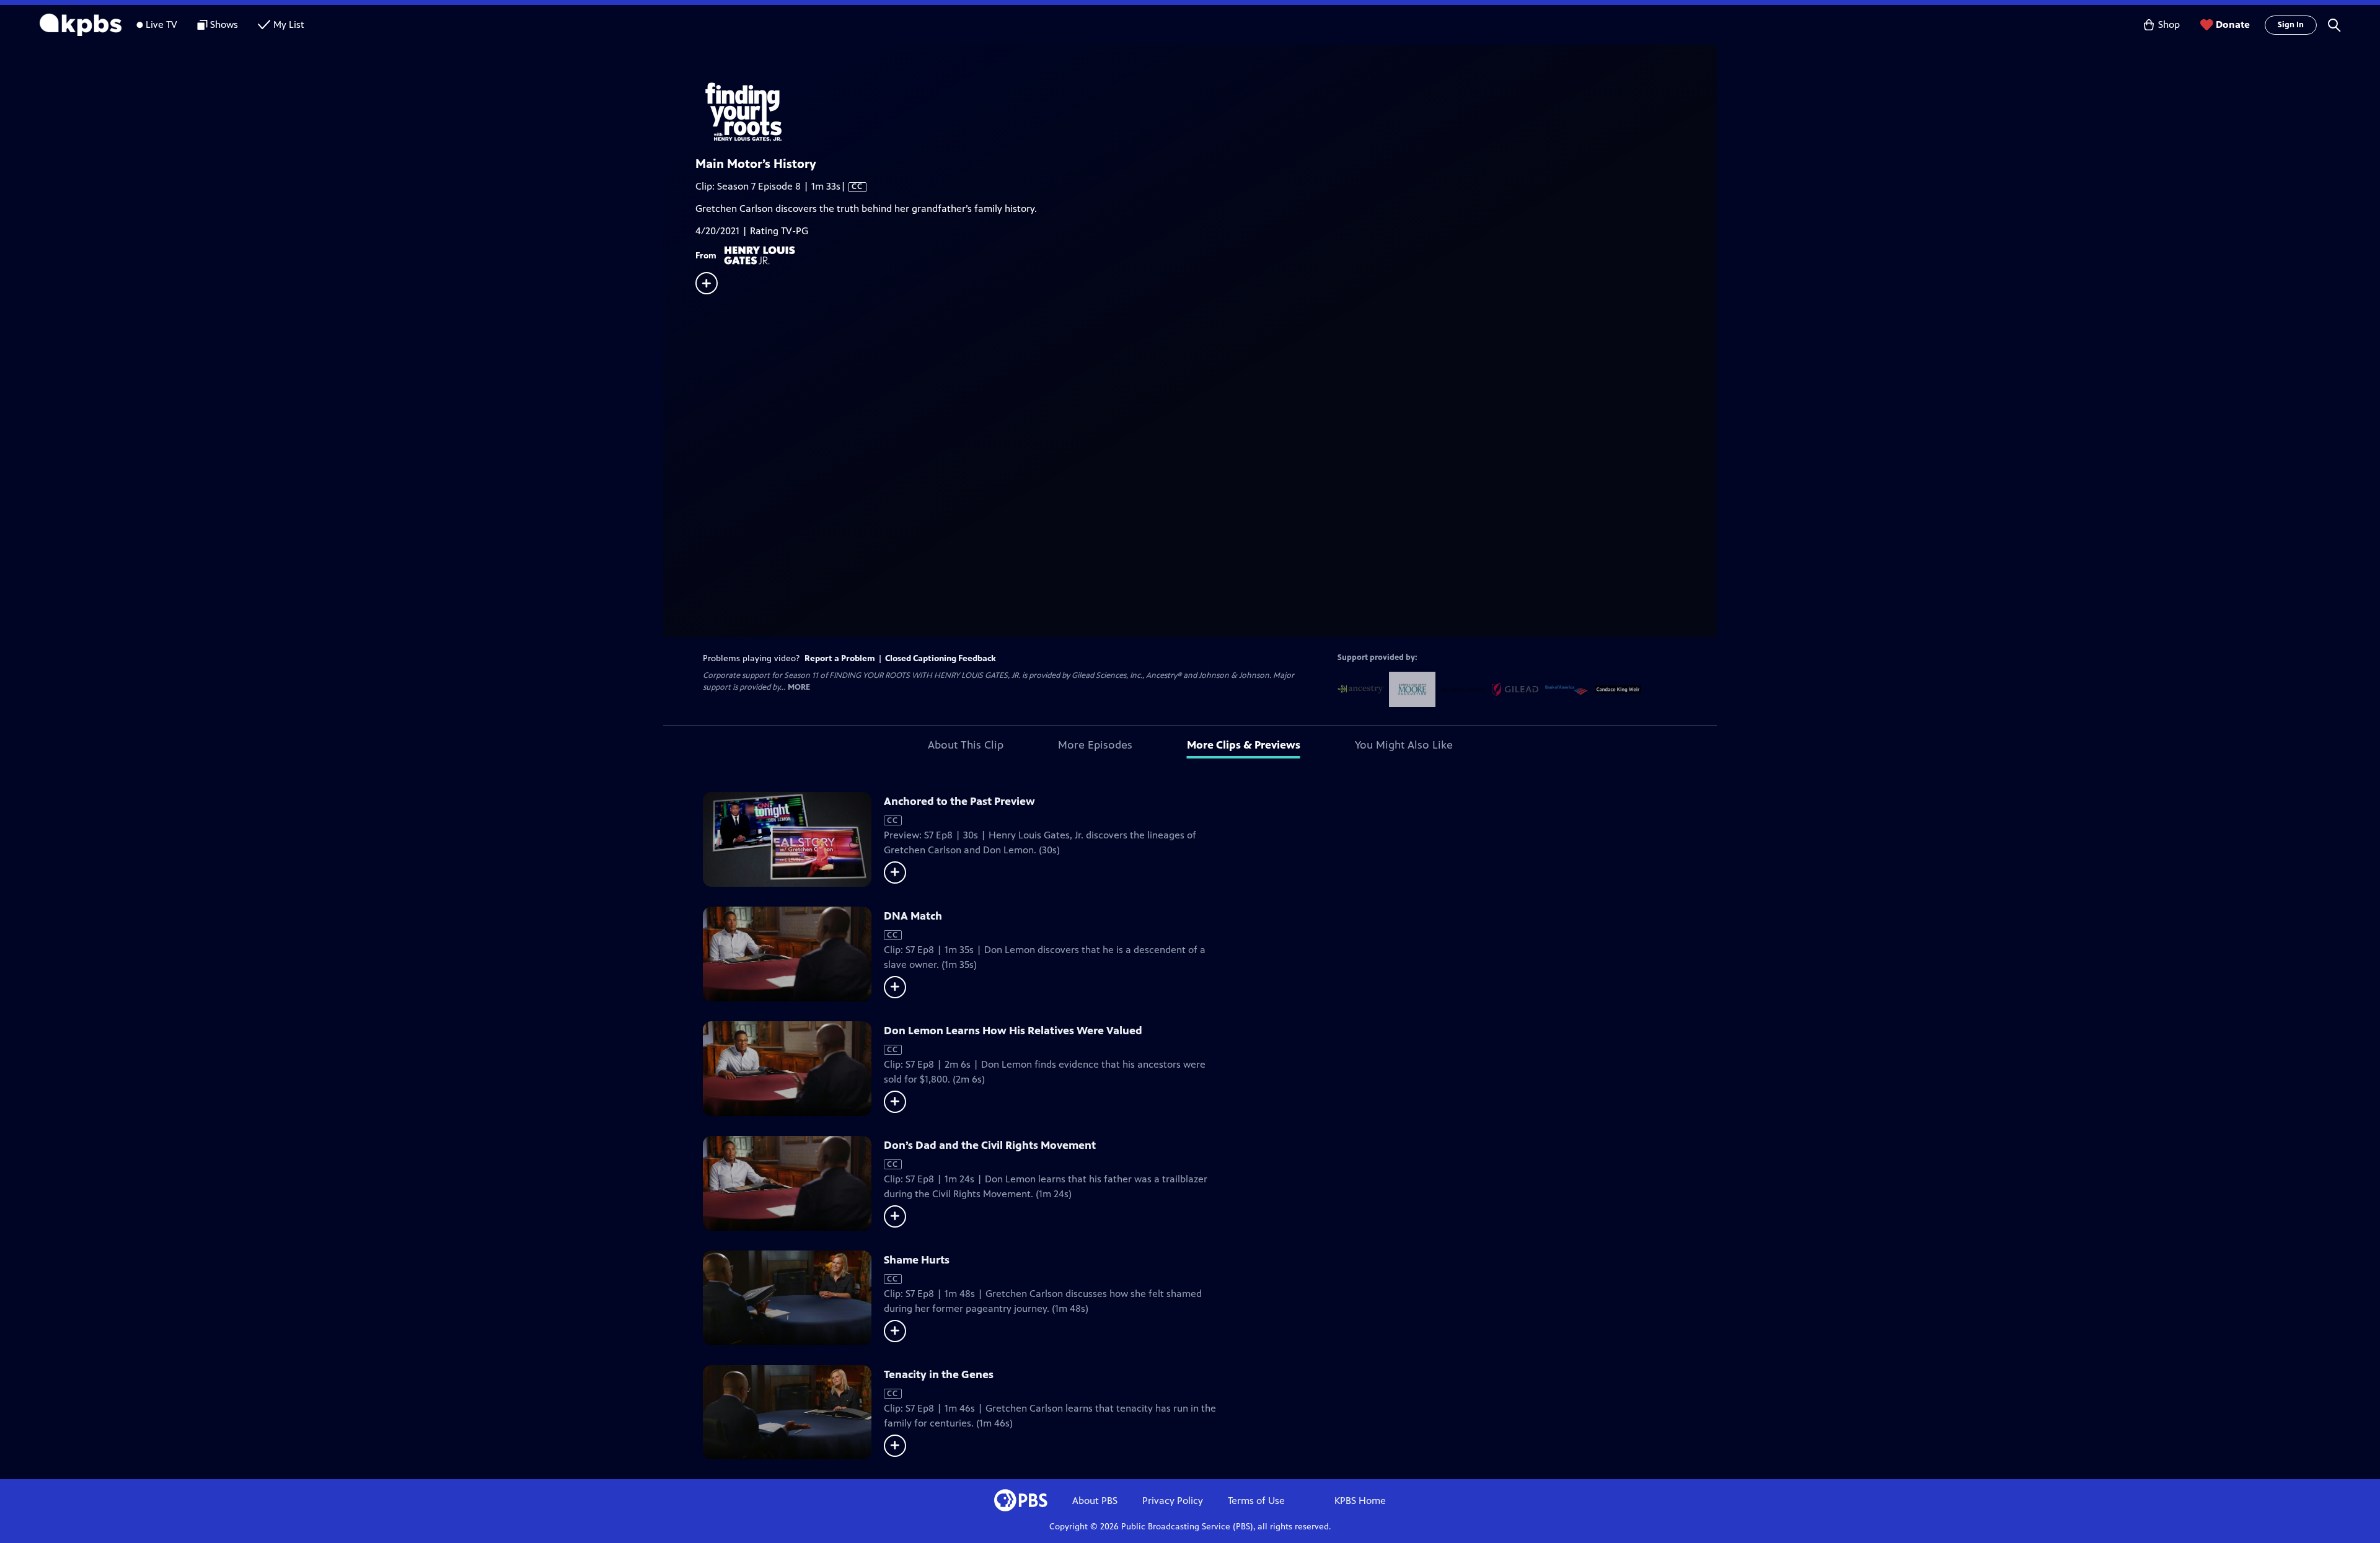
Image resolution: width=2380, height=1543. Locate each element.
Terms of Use (1256, 1501)
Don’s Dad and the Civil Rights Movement (990, 1145)
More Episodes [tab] (1095, 745)
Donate (2233, 24)
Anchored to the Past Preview (959, 801)
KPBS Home (1360, 1501)
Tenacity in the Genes (939, 1374)
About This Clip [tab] (966, 745)
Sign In (2291, 25)
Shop (2169, 24)
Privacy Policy (1173, 1501)
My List (289, 24)
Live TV (161, 24)
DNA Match (913, 916)
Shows (224, 24)
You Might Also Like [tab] (1404, 745)
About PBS (1095, 1501)
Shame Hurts (917, 1260)
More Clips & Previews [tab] (1244, 745)
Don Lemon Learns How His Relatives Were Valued (1013, 1031)
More (799, 688)
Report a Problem (840, 658)
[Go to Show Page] (1206, 110)
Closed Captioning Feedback (941, 658)
